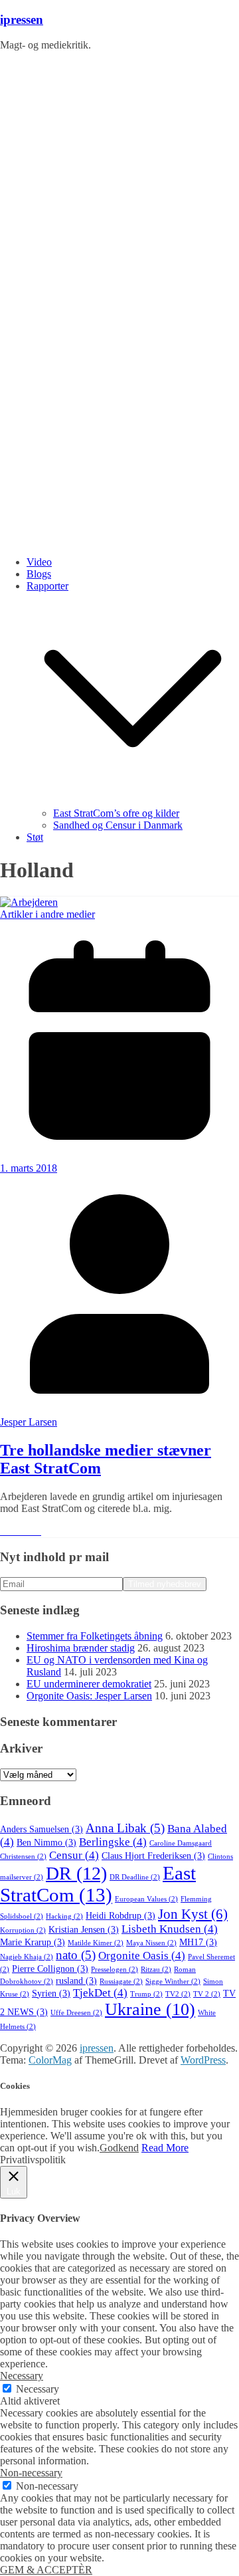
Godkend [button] (119, 2148)
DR (76, 1873)
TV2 (178, 1994)
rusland (76, 1981)
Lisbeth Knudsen (170, 1929)
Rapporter (47, 586)
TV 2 (207, 1994)
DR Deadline (135, 1877)
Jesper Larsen (29, 1422)
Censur (74, 1855)
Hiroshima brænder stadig (81, 1648)
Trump (146, 1994)
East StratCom (98, 1884)
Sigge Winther (173, 1982)
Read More (165, 2148)
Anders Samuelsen (41, 1829)
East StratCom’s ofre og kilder (116, 813)
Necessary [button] (22, 2376)
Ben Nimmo (46, 1843)
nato (76, 1955)
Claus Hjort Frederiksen (153, 1856)
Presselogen (115, 1970)
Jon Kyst (193, 1914)
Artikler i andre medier (47, 914)
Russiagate (121, 1982)
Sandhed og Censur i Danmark (118, 825)
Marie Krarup (33, 1942)
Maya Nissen (151, 1943)
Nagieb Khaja (27, 1957)
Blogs (39, 574)
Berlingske (113, 1842)
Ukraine (150, 2009)
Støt (35, 837)
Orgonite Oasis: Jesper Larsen (89, 1696)
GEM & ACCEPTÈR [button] (46, 2570)
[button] (133, 801)
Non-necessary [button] (31, 2473)
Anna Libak (125, 1828)
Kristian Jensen (84, 1930)
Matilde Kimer (96, 1943)
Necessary (38, 2389)
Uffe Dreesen (76, 2013)
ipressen (22, 20)
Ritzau (156, 1970)
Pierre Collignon (50, 1969)
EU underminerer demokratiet (89, 1684)
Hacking (64, 1916)
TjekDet (100, 1993)
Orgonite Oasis (142, 1956)
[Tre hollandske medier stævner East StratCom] (29, 902)
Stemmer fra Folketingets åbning (95, 1636)
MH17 (198, 1942)
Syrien (51, 1993)
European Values (146, 1899)
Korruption (23, 1930)
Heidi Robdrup (120, 1916)
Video (39, 562)
